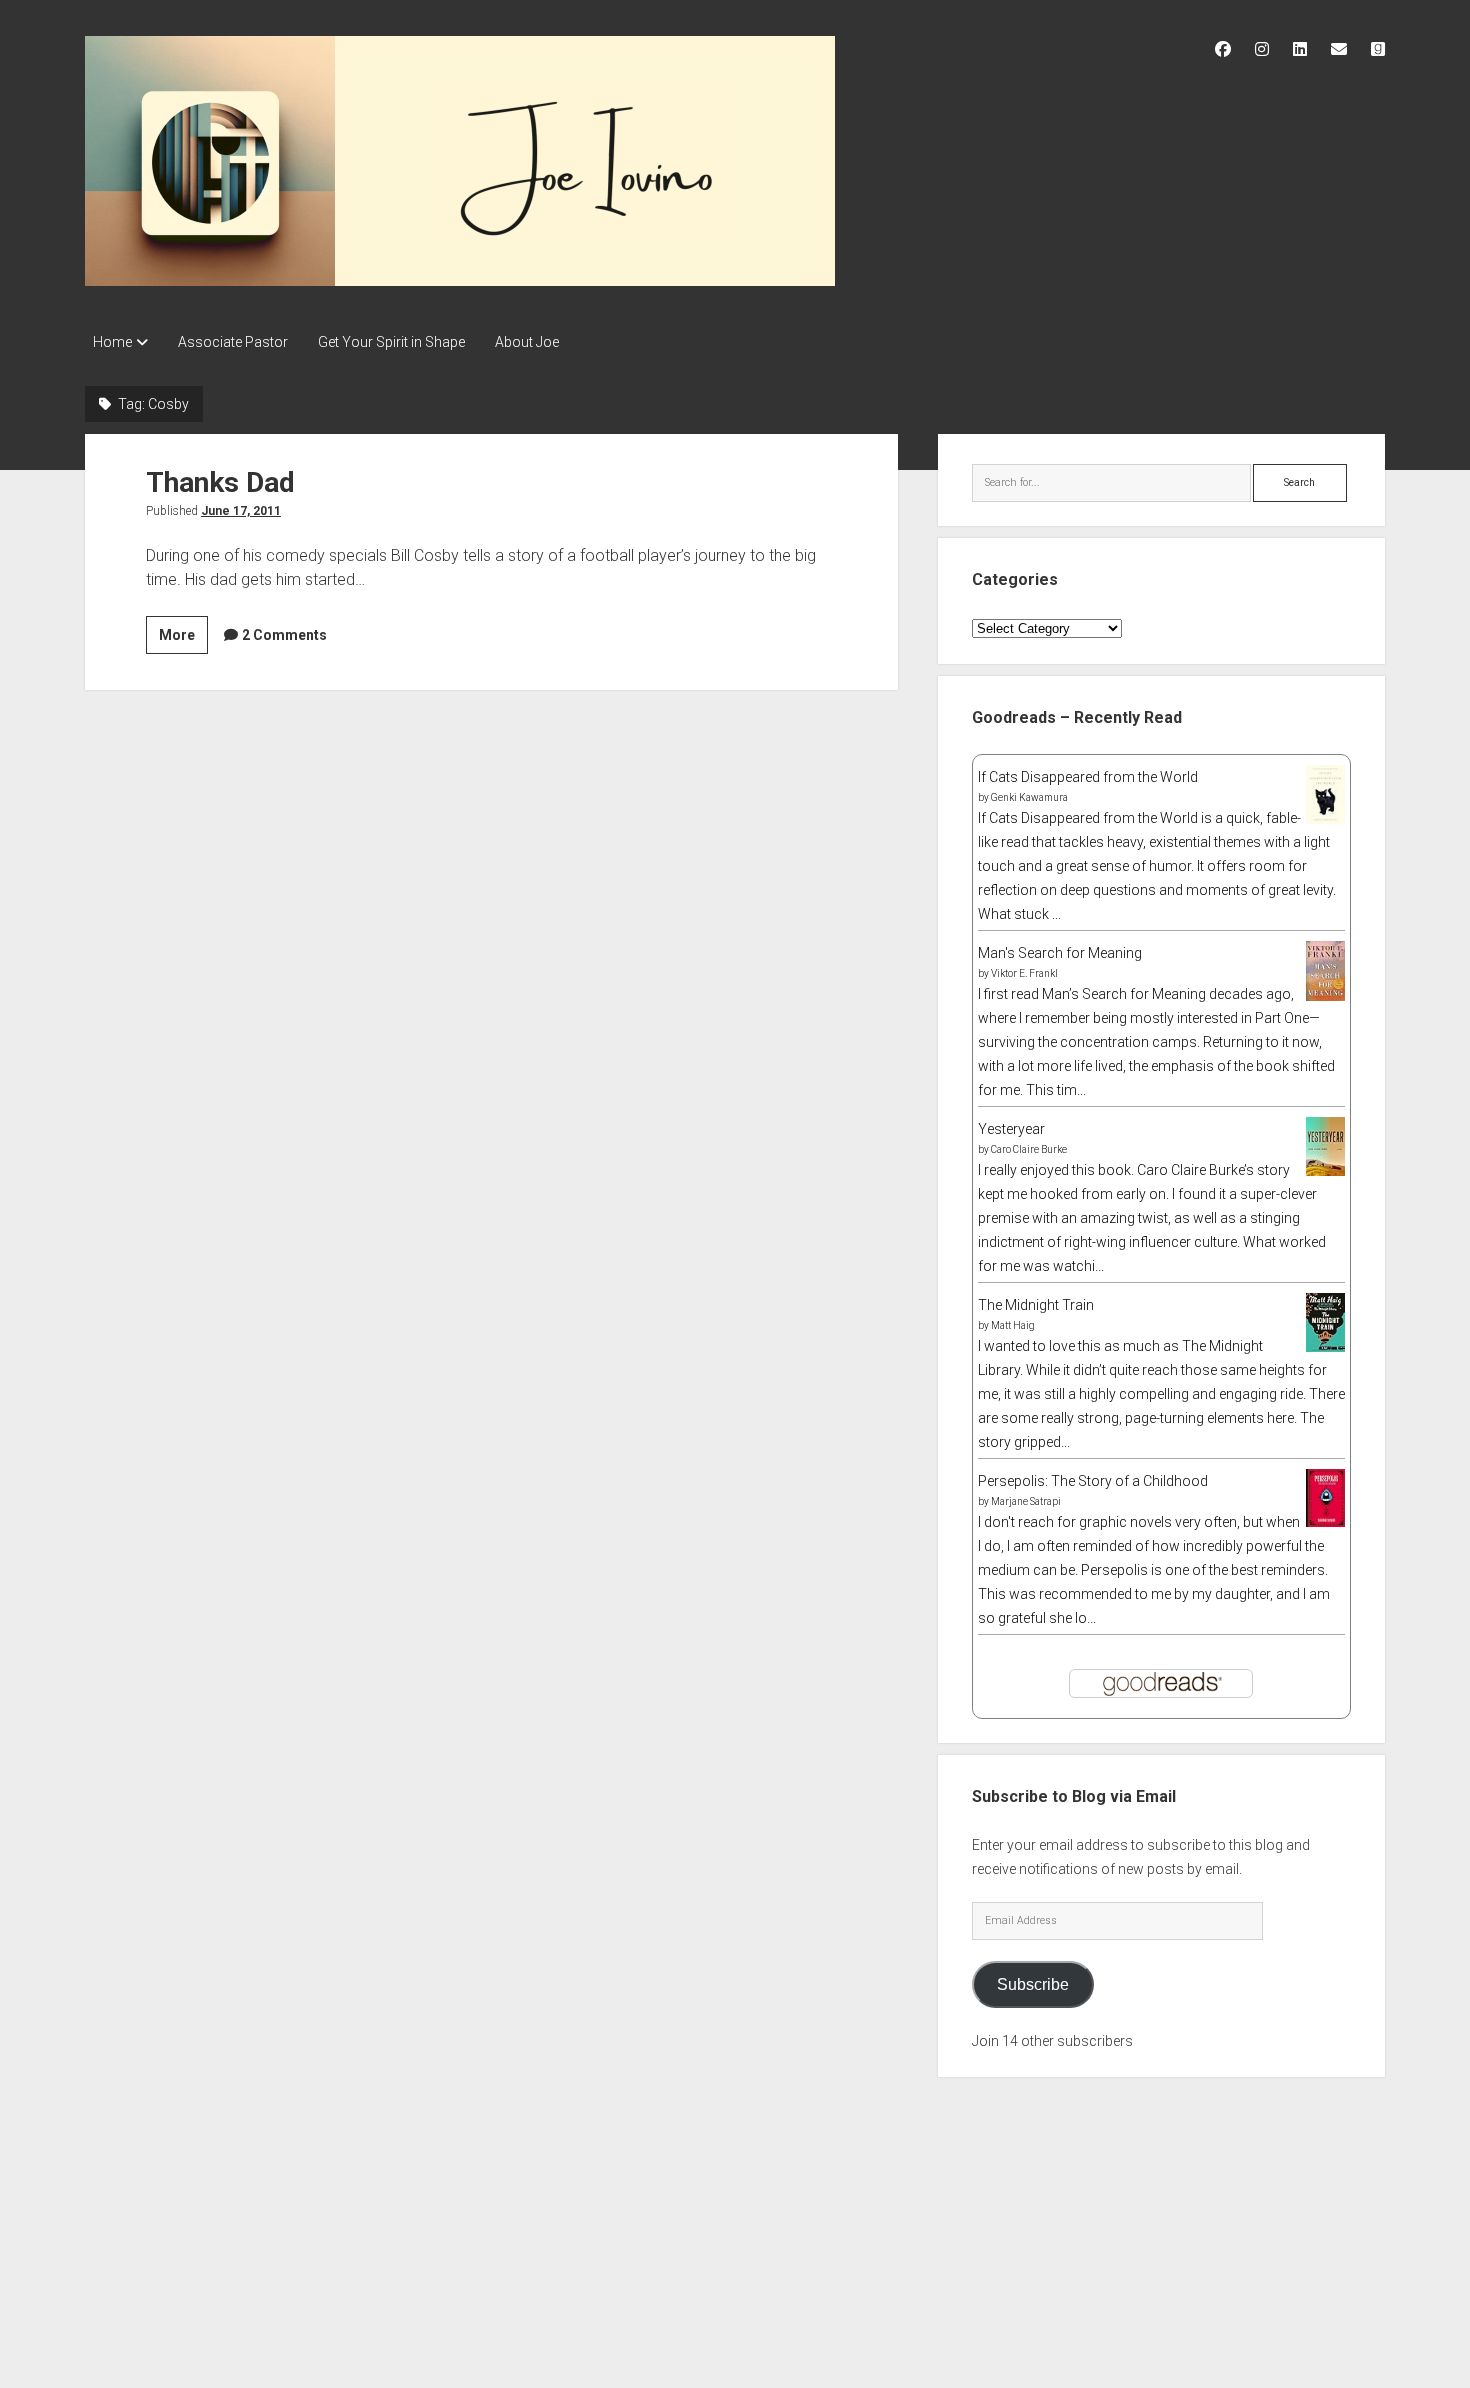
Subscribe (1033, 1984)
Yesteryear (1011, 1129)
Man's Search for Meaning (1060, 953)
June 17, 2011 (241, 511)
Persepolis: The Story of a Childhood (1093, 1481)
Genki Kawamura (1029, 797)
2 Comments (284, 635)
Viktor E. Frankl (1024, 973)
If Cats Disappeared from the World (1088, 777)
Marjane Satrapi (1026, 1501)
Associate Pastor (233, 342)
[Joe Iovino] (460, 279)
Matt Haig (1013, 1325)
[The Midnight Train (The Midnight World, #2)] (1325, 1347)
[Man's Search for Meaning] (1325, 997)
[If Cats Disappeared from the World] (1325, 819)
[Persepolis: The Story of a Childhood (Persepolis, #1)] (1325, 1522)
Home (112, 342)
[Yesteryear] (1325, 1171)
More (183, 640)
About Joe (527, 342)
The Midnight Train (1036, 1305)
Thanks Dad (220, 482)
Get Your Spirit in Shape (391, 342)
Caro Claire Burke (1029, 1149)
